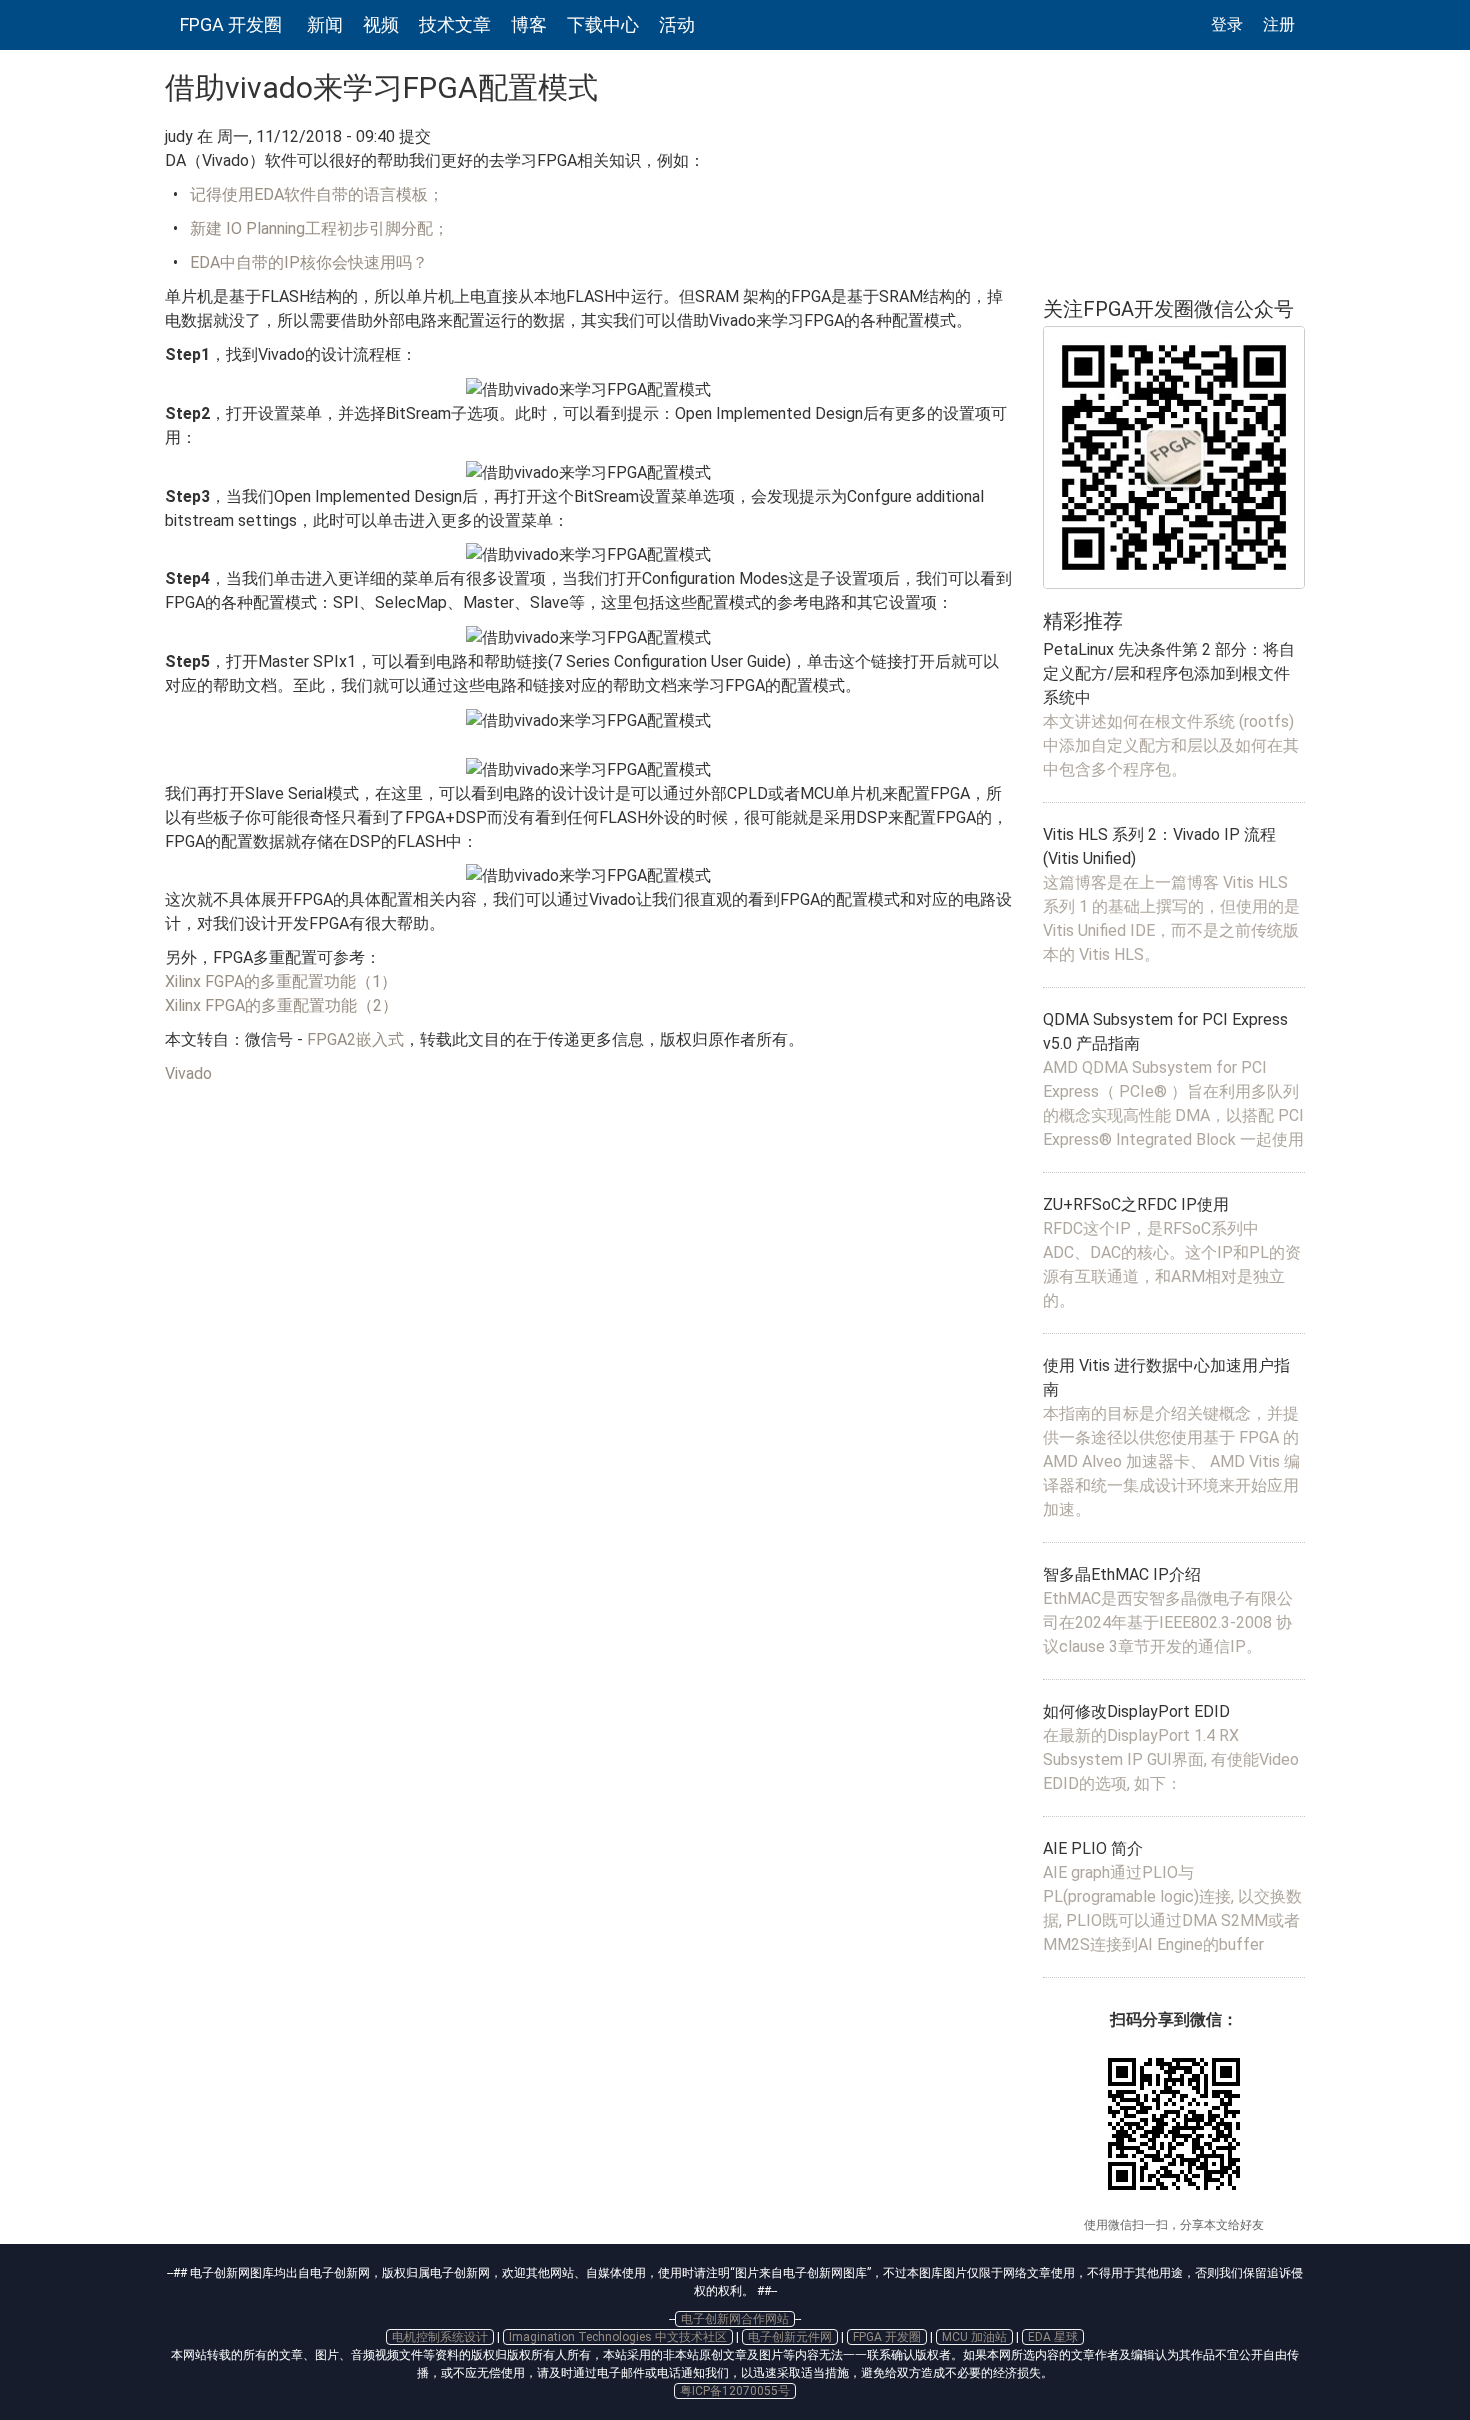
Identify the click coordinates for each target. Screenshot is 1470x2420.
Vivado (188, 1073)
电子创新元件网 (790, 2337)
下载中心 (603, 24)
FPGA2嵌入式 (355, 1039)
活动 (677, 24)
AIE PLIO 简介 (1093, 1848)
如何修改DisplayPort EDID (1136, 1711)
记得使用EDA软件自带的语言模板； (317, 194)
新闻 (325, 24)
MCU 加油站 (974, 2337)
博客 (529, 24)
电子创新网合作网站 (735, 2319)
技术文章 (455, 24)
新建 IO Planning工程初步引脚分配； (319, 228)
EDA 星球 (1053, 2337)
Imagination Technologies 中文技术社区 (618, 2337)
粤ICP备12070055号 (735, 2391)
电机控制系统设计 (440, 2337)
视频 (381, 24)
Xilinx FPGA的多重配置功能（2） (281, 1005)
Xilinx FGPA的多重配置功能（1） (281, 981)
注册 (1279, 24)
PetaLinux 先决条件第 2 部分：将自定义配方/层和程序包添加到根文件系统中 (1169, 673)
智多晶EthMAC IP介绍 (1122, 1574)
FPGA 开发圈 (231, 24)
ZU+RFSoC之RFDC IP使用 (1136, 1204)
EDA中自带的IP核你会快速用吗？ (309, 262)
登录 (1227, 24)
